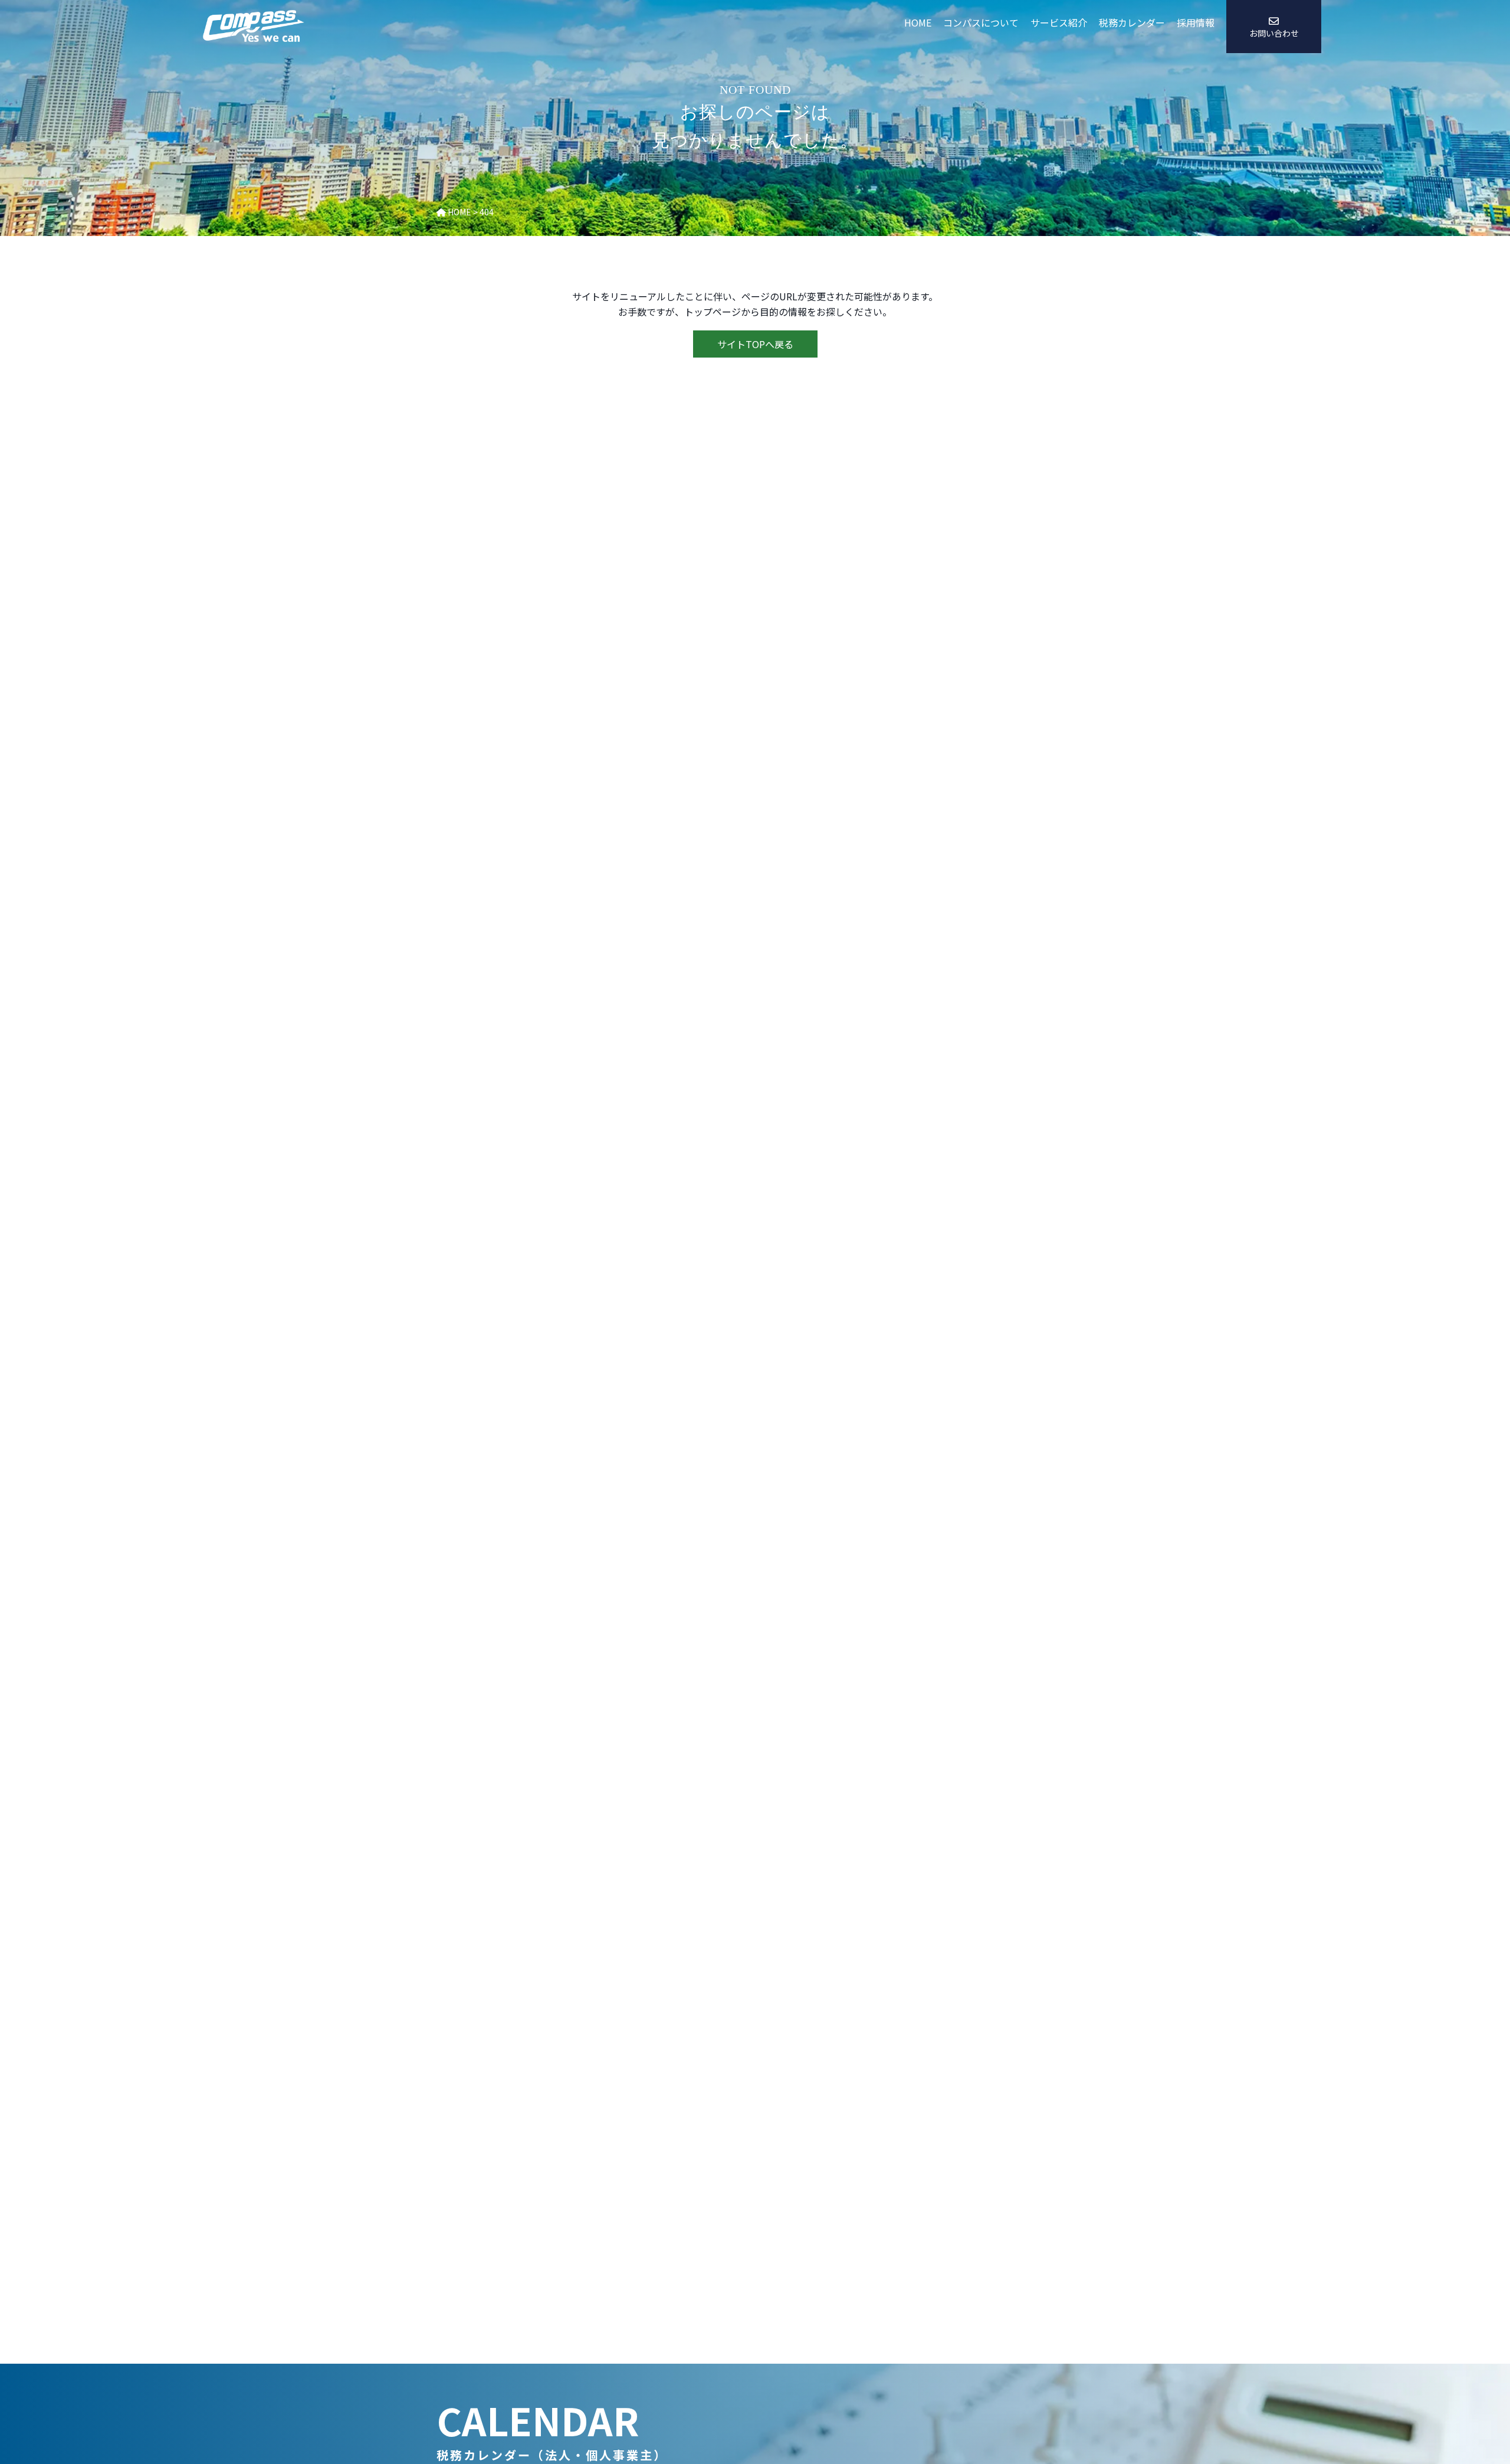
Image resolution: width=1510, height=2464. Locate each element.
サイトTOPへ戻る (755, 344)
